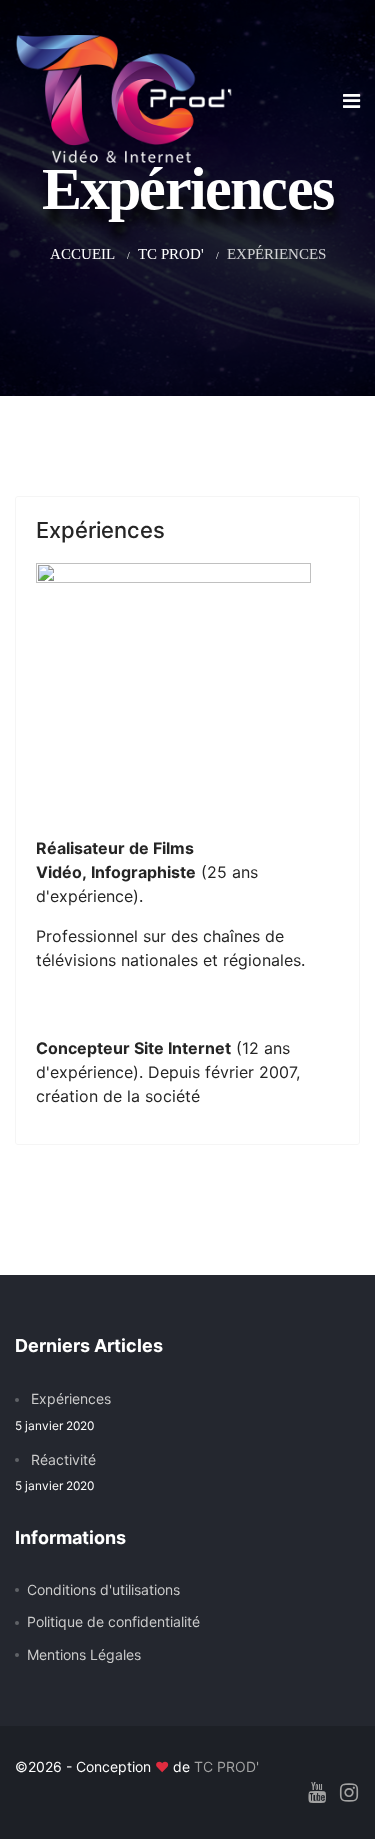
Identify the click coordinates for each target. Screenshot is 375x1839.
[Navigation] (351, 101)
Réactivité (55, 1472)
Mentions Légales (84, 1654)
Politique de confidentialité (113, 1621)
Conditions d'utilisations (103, 1589)
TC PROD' (226, 1766)
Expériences (100, 530)
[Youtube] (317, 1792)
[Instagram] (349, 1792)
